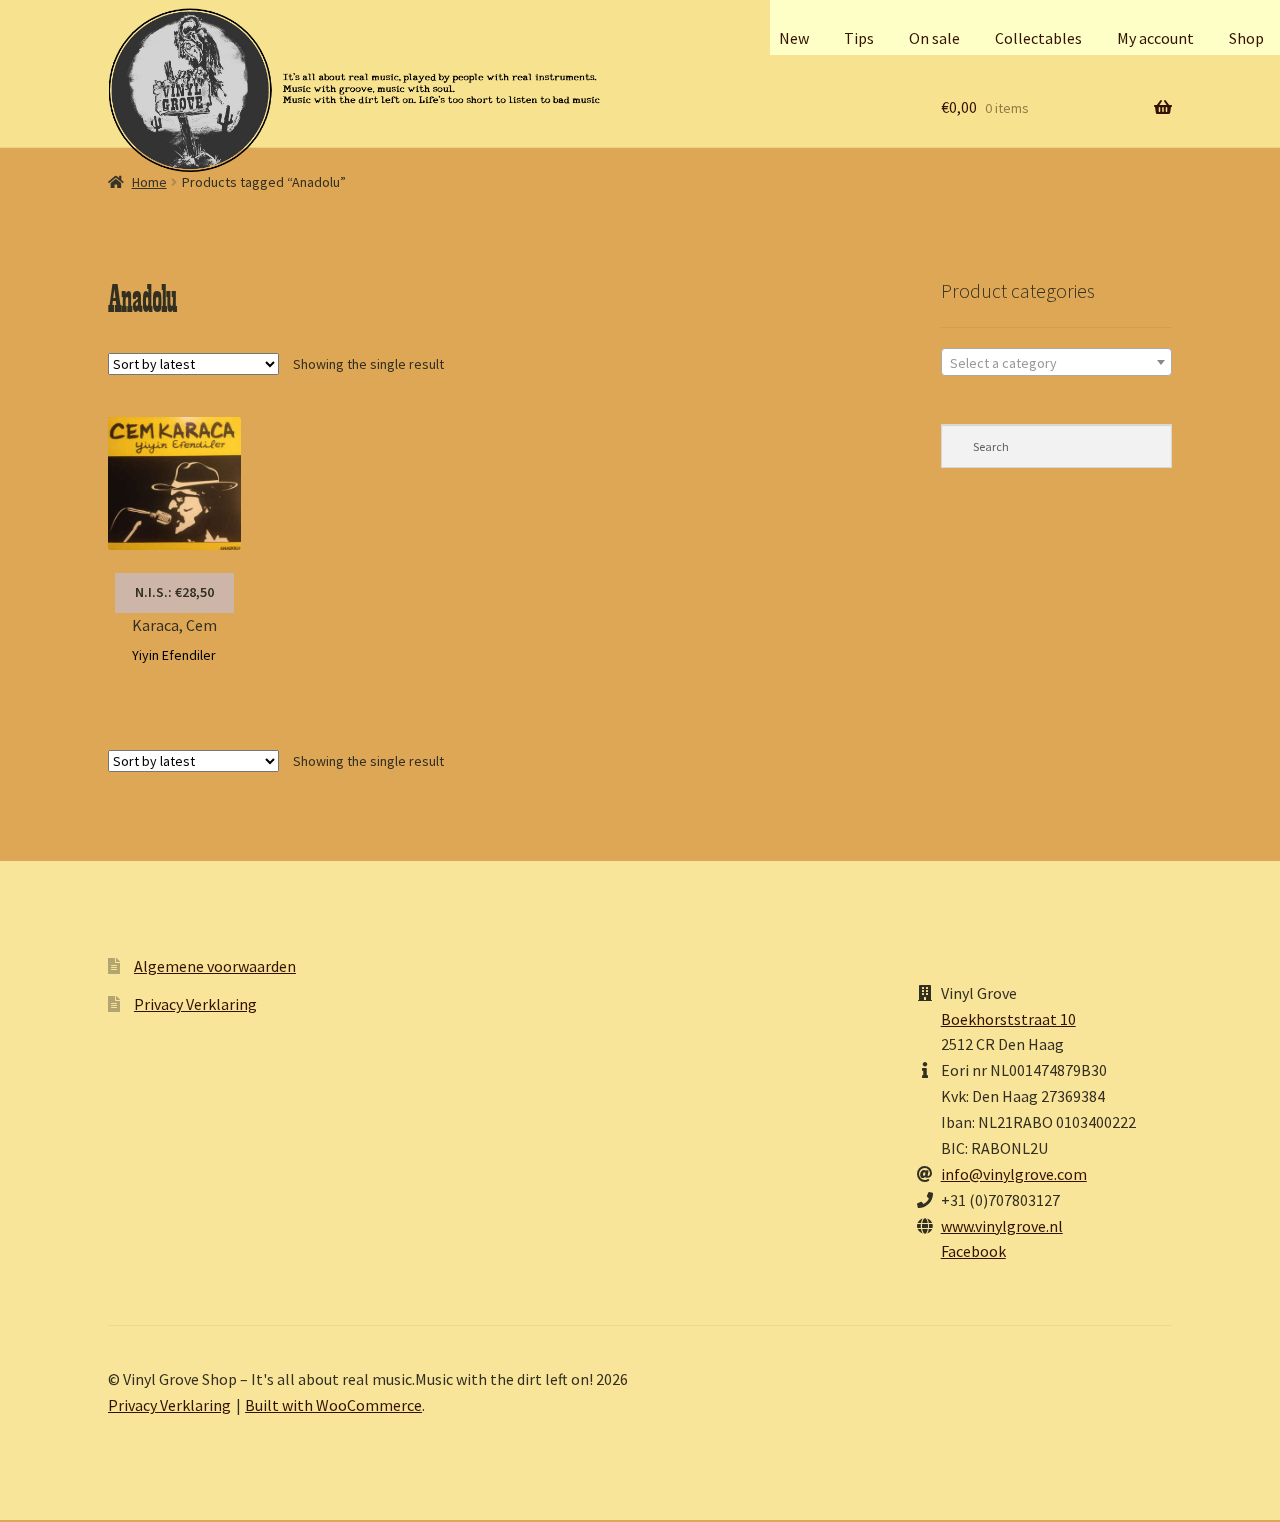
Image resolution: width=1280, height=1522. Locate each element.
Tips (859, 38)
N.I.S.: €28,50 (174, 592)
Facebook (973, 1251)
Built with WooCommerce (333, 1405)
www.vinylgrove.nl (1002, 1226)
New (794, 38)
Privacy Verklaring (195, 1004)
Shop (1246, 38)
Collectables (1038, 38)
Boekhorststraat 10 (1008, 1019)
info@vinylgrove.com (1014, 1174)
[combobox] (1056, 362)
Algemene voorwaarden (215, 966)
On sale (934, 38)
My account (1155, 38)
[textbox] (1056, 363)
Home (149, 182)
